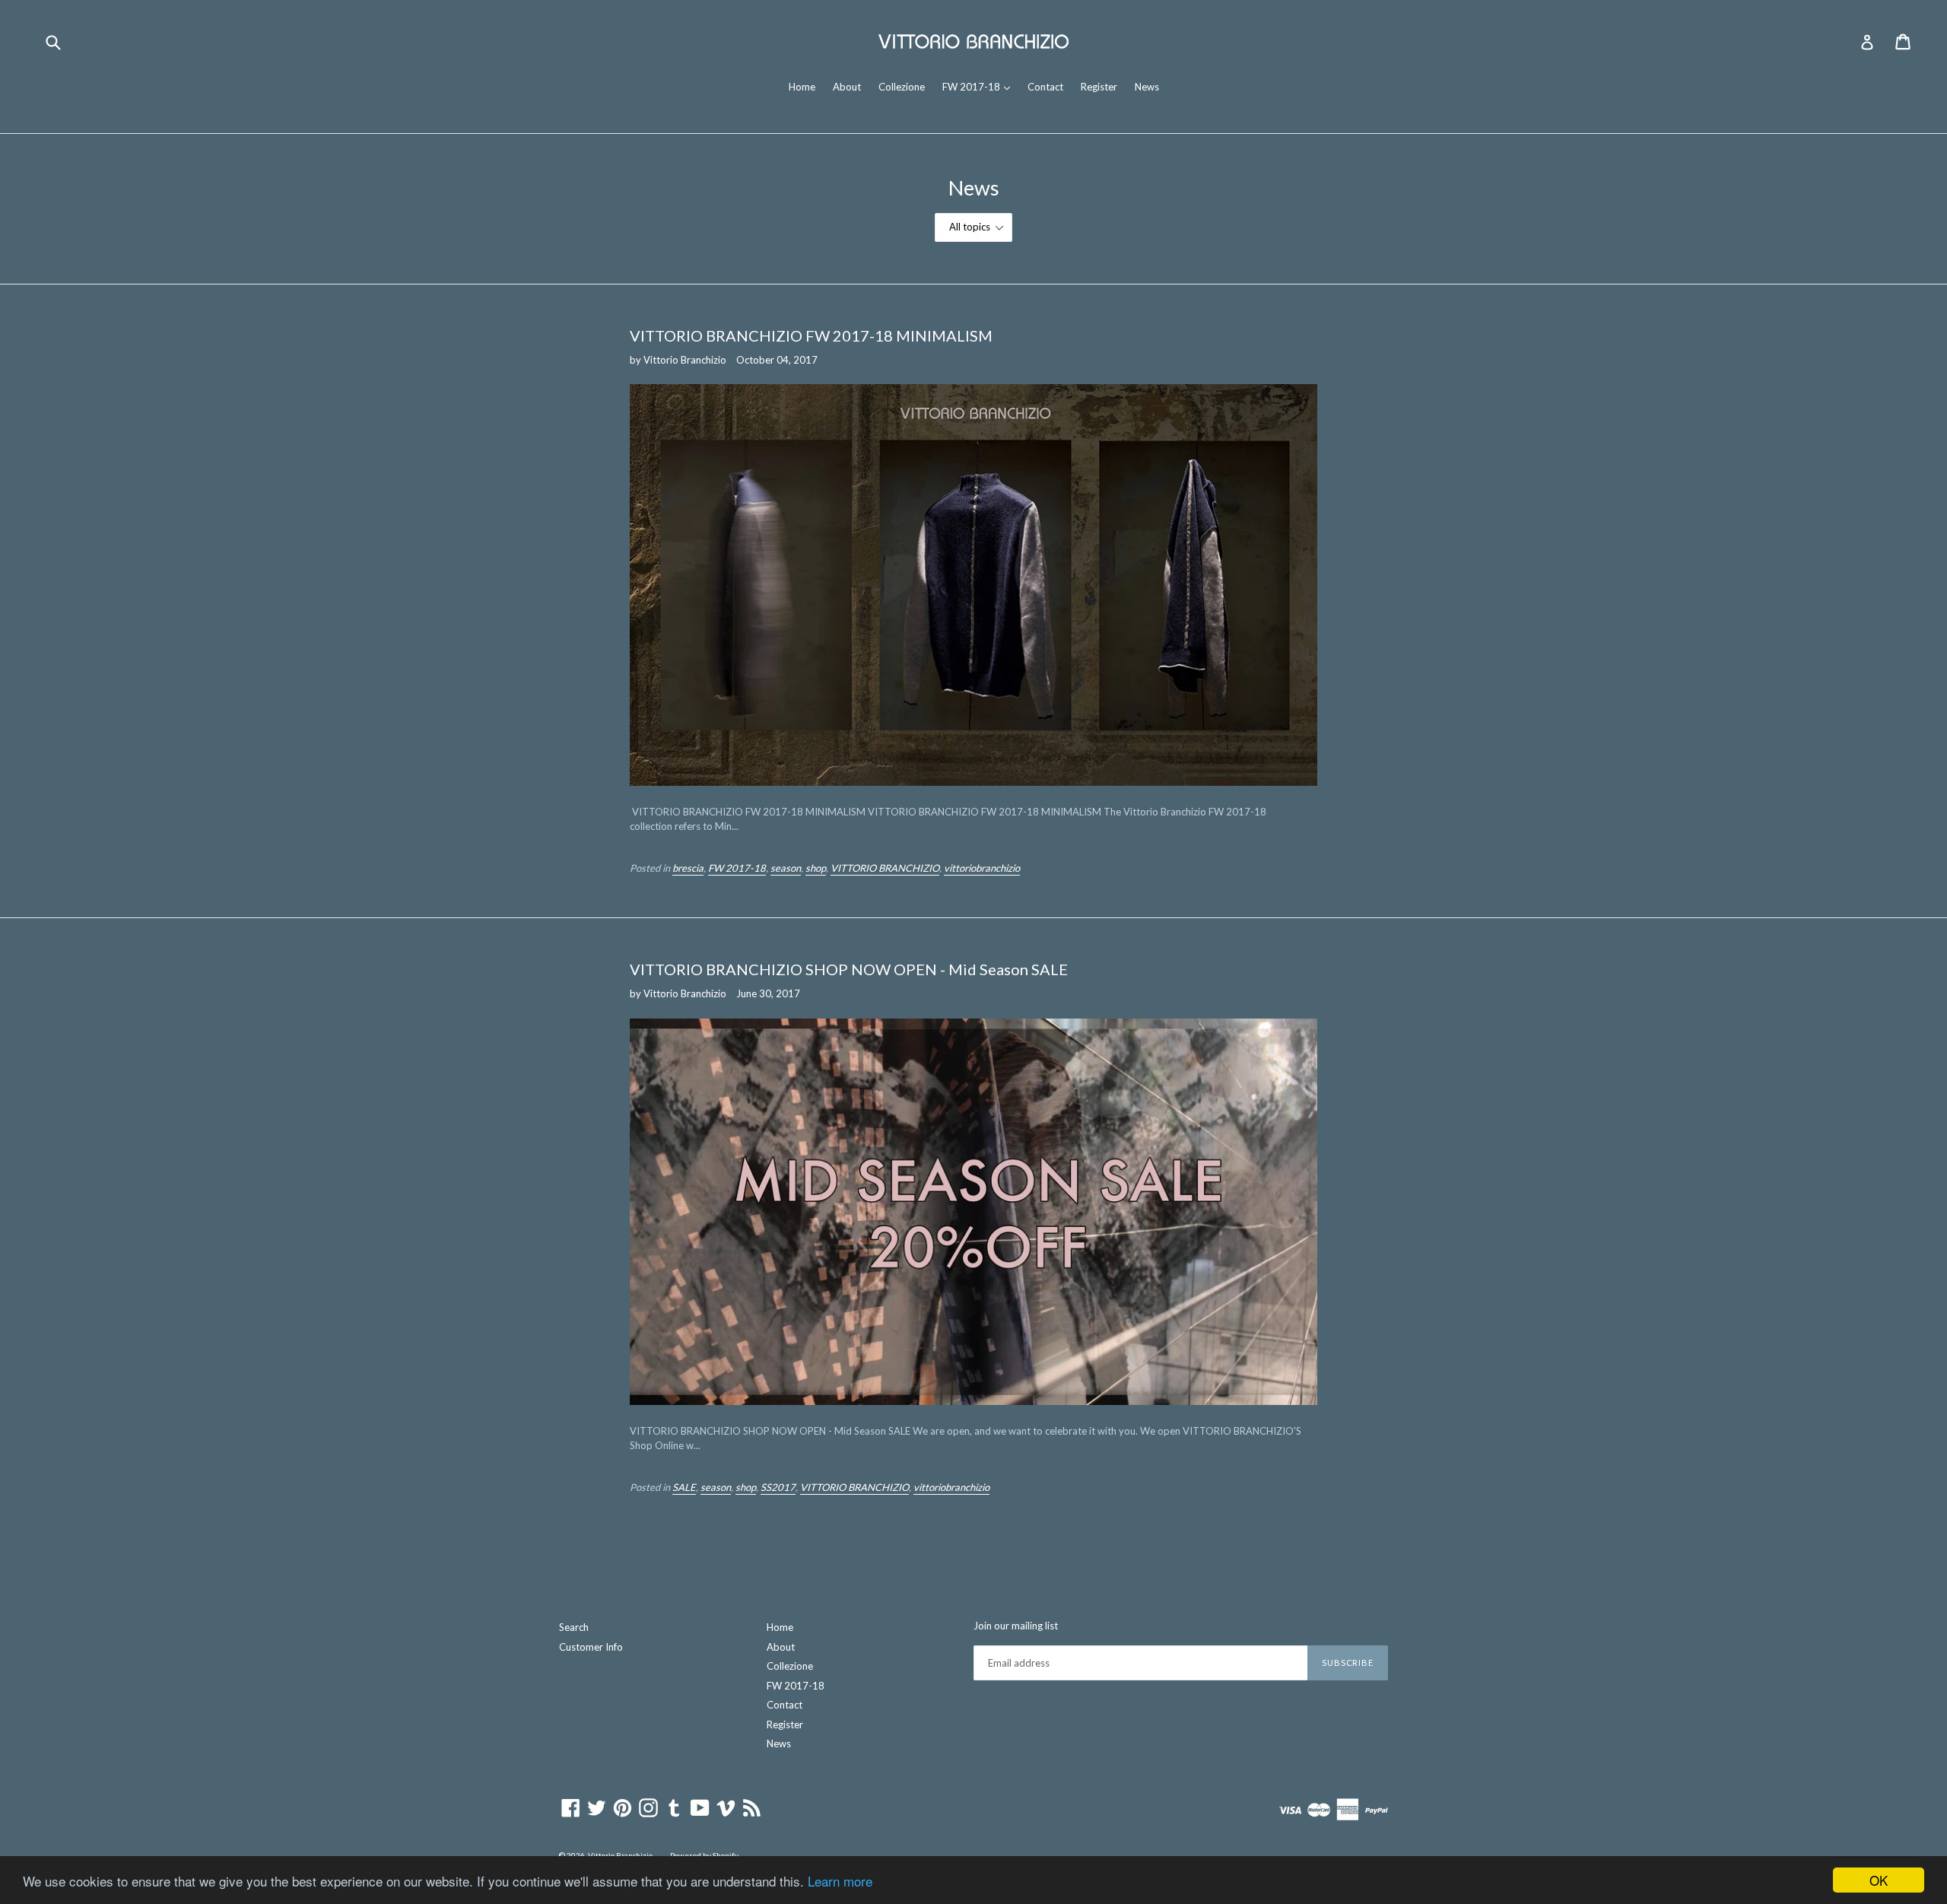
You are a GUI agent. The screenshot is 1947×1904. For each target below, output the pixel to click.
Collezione (902, 87)
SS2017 (778, 1487)
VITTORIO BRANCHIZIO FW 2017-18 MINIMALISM (811, 335)
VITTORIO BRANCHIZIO (885, 868)
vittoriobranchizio (982, 868)
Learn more (840, 1881)
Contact (1045, 87)
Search (574, 1627)
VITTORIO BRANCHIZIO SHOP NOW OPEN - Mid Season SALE (849, 969)
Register (1099, 87)
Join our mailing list (1016, 1626)
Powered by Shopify (704, 1855)
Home (802, 87)
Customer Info (591, 1647)
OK (1879, 1880)
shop (816, 868)
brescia (688, 868)
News (1147, 87)
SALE (684, 1487)
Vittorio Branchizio (620, 1855)
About (847, 87)
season (786, 868)
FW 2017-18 (980, 86)
